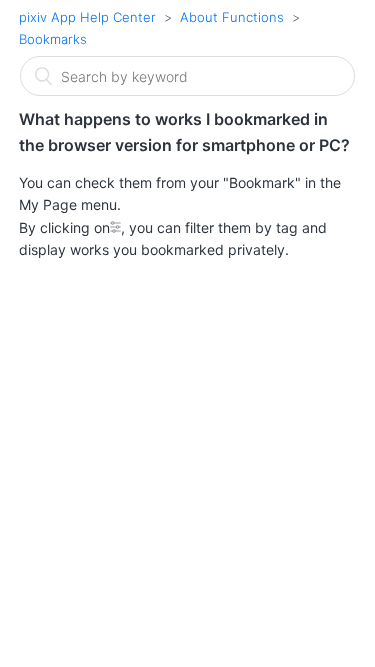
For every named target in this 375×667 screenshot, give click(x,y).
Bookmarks (53, 39)
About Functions (232, 17)
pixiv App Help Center (87, 17)
